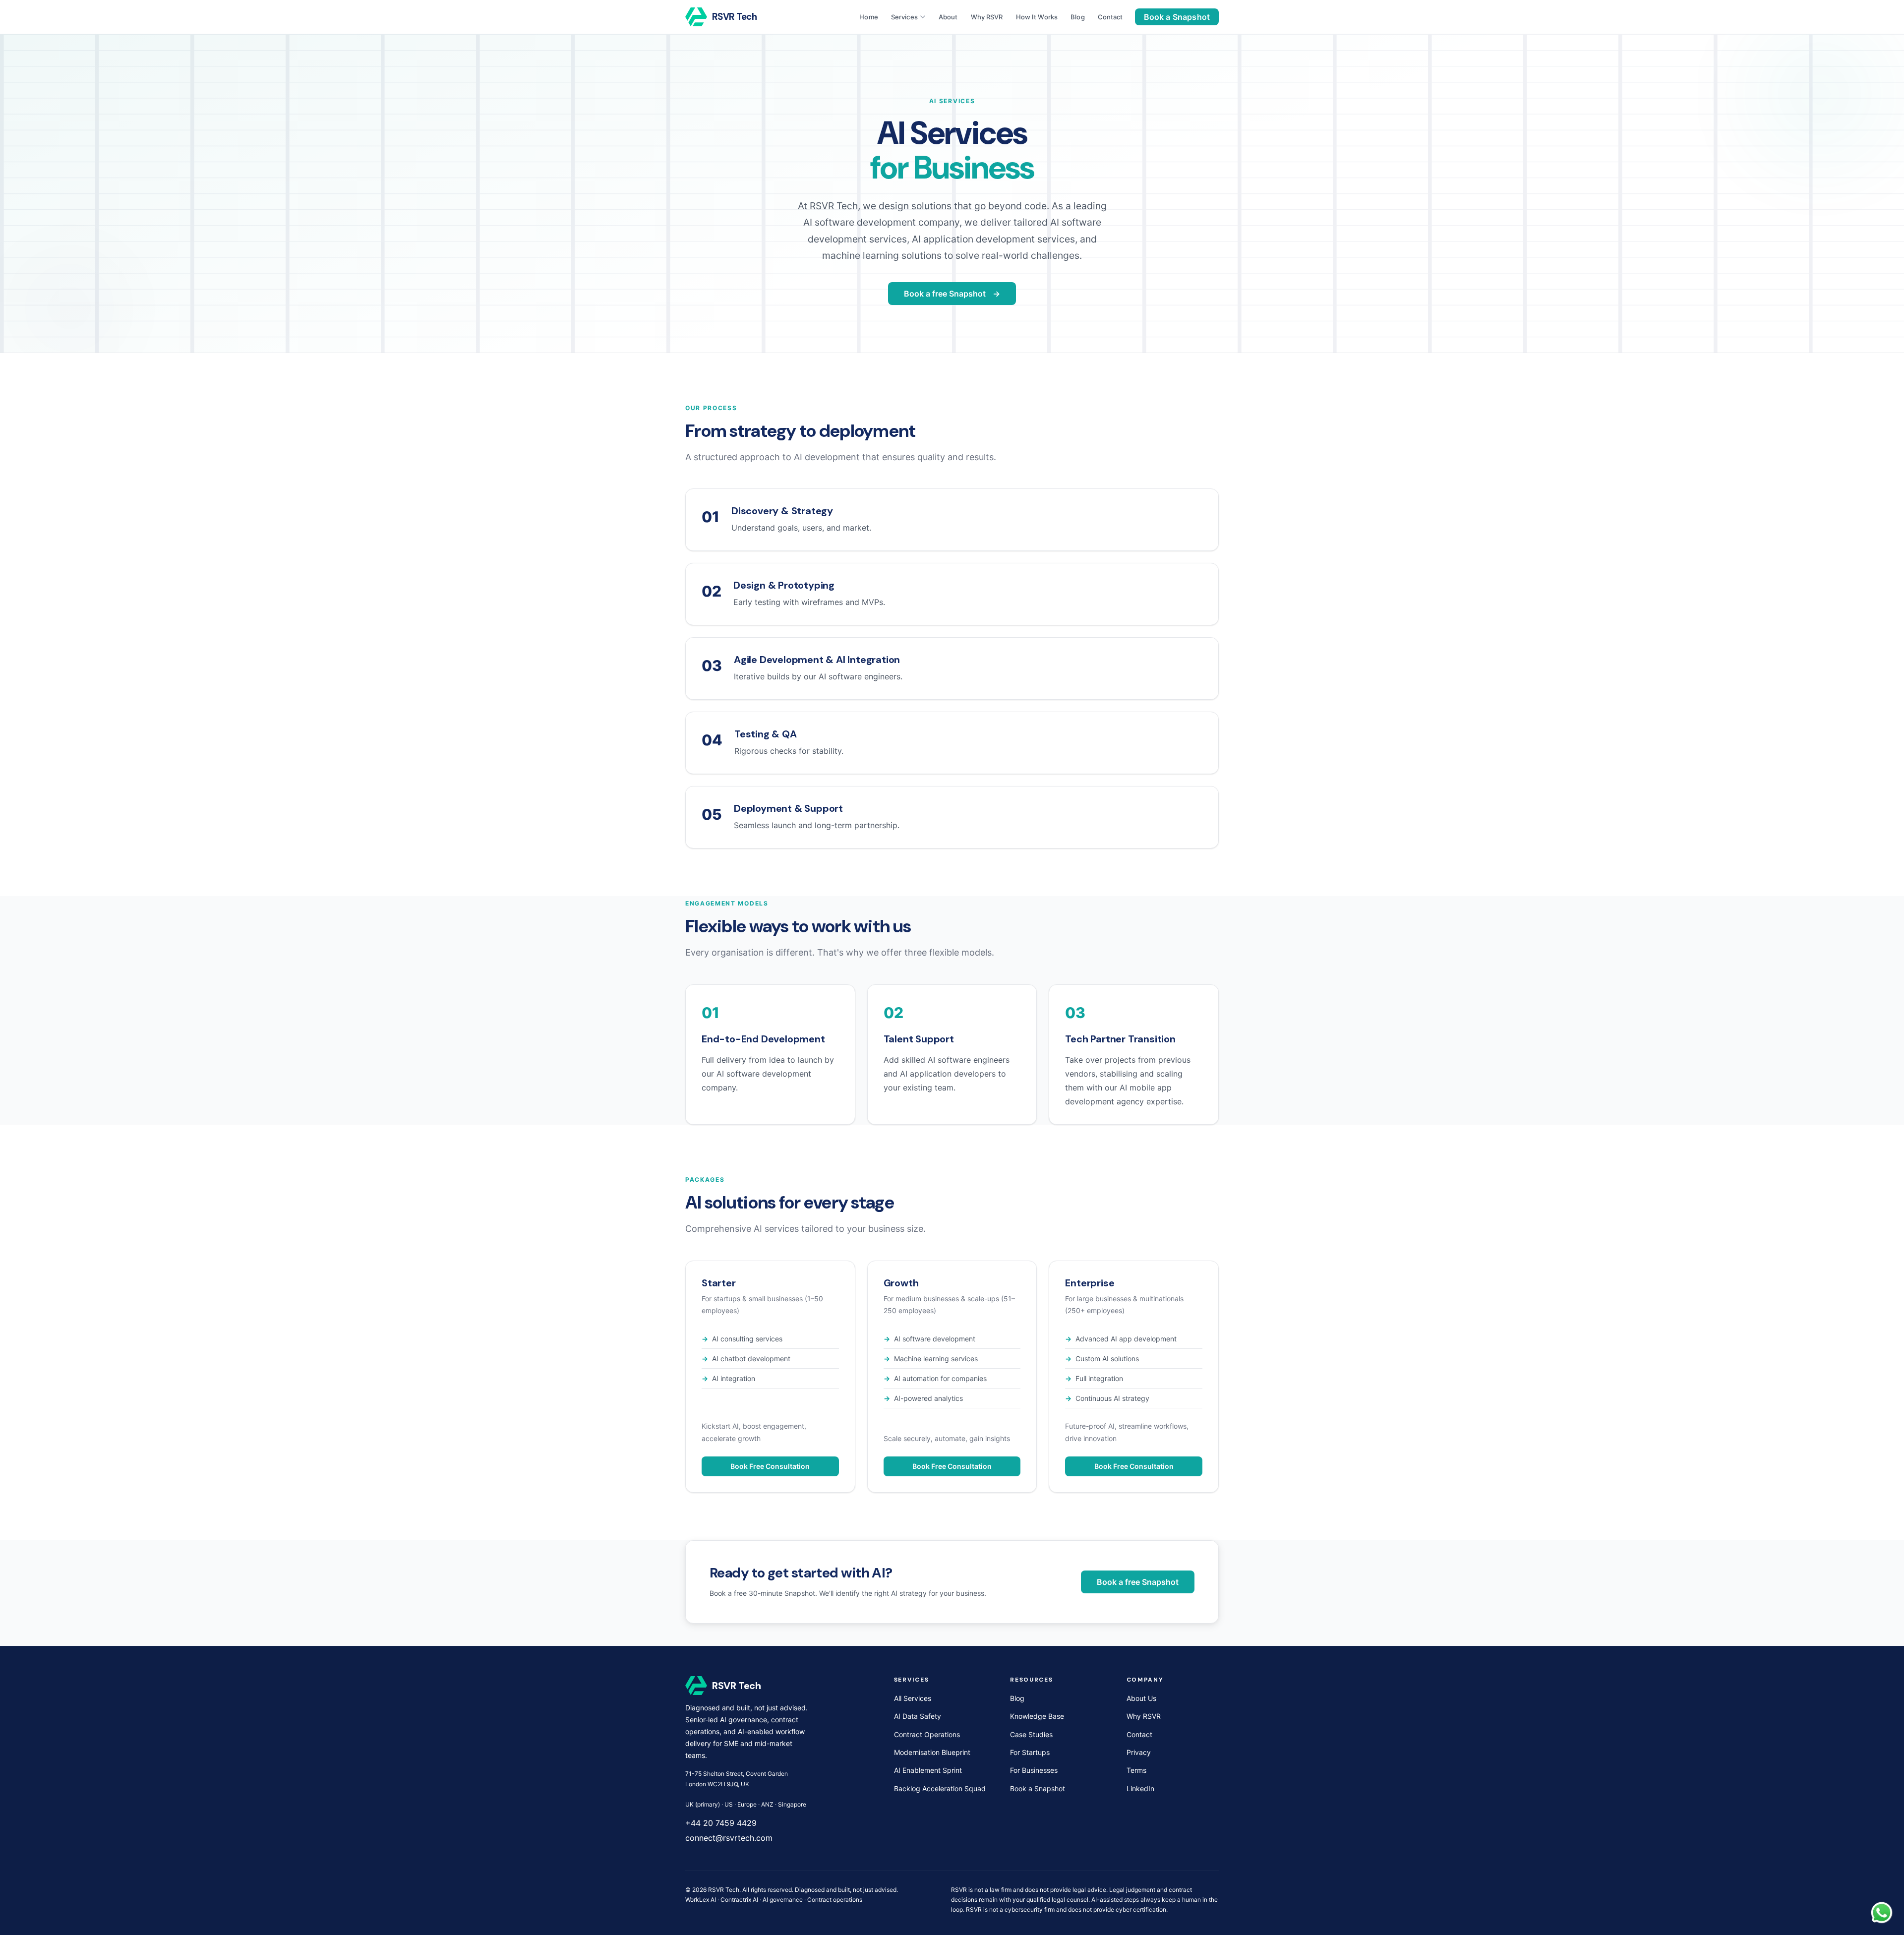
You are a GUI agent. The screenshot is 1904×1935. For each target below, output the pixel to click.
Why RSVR (987, 17)
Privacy (1139, 1752)
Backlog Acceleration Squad (940, 1788)
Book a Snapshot (1177, 17)
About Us (1141, 1698)
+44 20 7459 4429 (721, 1823)
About (948, 17)
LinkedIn (1140, 1788)
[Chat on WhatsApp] (1882, 1913)
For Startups (1030, 1752)
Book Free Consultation (770, 1466)
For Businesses (1034, 1770)
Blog (1078, 17)
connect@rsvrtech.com (729, 1838)
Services (904, 17)
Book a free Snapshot (945, 294)
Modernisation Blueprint (932, 1752)
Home (869, 17)
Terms (1136, 1770)
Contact (1110, 17)
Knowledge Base (1037, 1716)
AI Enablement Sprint (928, 1770)
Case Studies (1031, 1734)
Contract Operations (927, 1734)
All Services (913, 1698)
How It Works (1037, 17)
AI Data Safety (918, 1716)
